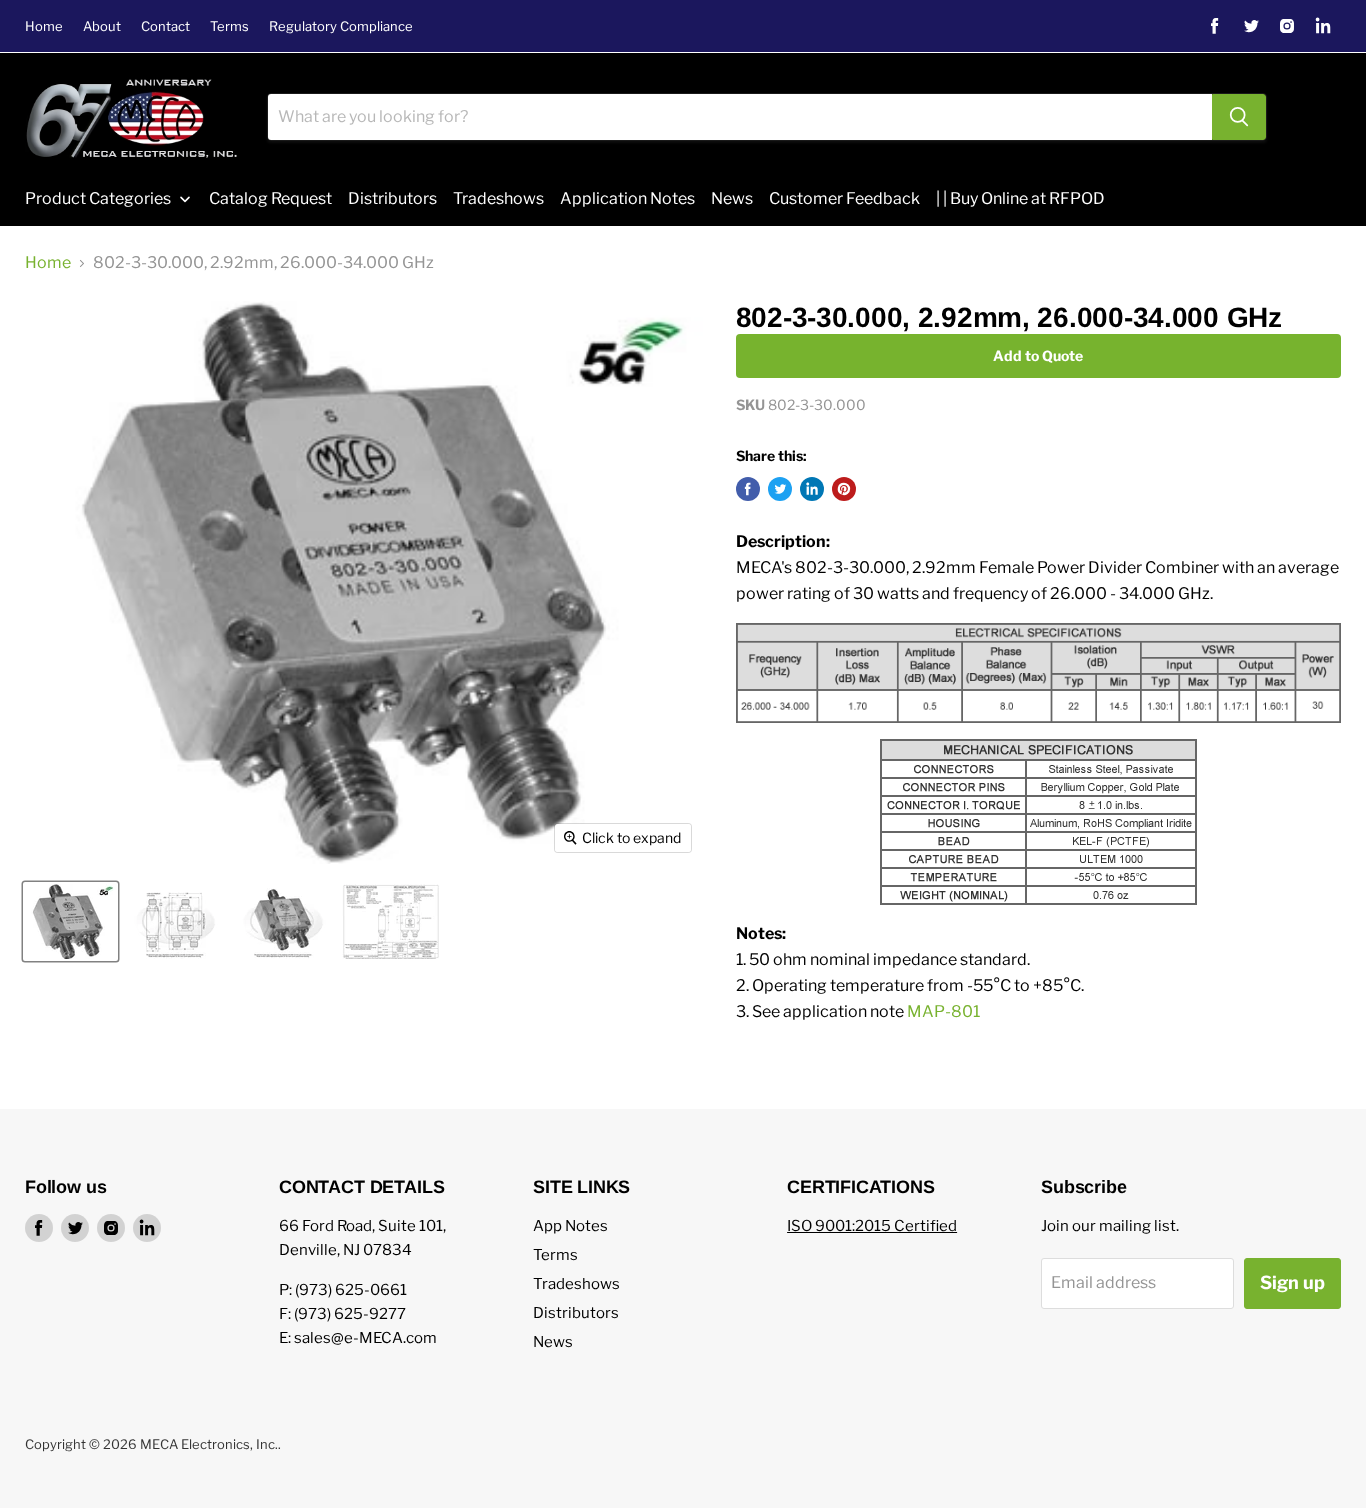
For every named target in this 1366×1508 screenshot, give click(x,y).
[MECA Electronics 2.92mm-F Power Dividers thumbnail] (283, 921)
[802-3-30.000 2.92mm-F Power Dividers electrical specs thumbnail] (391, 921)
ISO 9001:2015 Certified (872, 1226)
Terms (229, 26)
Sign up (1292, 1282)
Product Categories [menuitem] (98, 198)
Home (44, 26)
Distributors (576, 1313)
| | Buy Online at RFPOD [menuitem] (1020, 198)
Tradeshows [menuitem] (498, 198)
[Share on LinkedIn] (812, 489)
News (553, 1342)
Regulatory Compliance (341, 26)
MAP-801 (943, 1011)
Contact (165, 26)
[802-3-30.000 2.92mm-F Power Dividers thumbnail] (70, 921)
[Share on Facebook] (748, 489)
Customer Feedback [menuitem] (844, 198)
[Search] (1239, 117)
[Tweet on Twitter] (780, 489)
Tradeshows (576, 1284)
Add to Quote (1038, 355)
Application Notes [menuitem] (627, 198)
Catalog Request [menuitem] (270, 198)
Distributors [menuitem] (392, 198)
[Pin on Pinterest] (844, 489)
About (102, 26)
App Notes (570, 1226)
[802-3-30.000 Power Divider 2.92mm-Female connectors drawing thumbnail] (175, 921)
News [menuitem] (732, 198)
